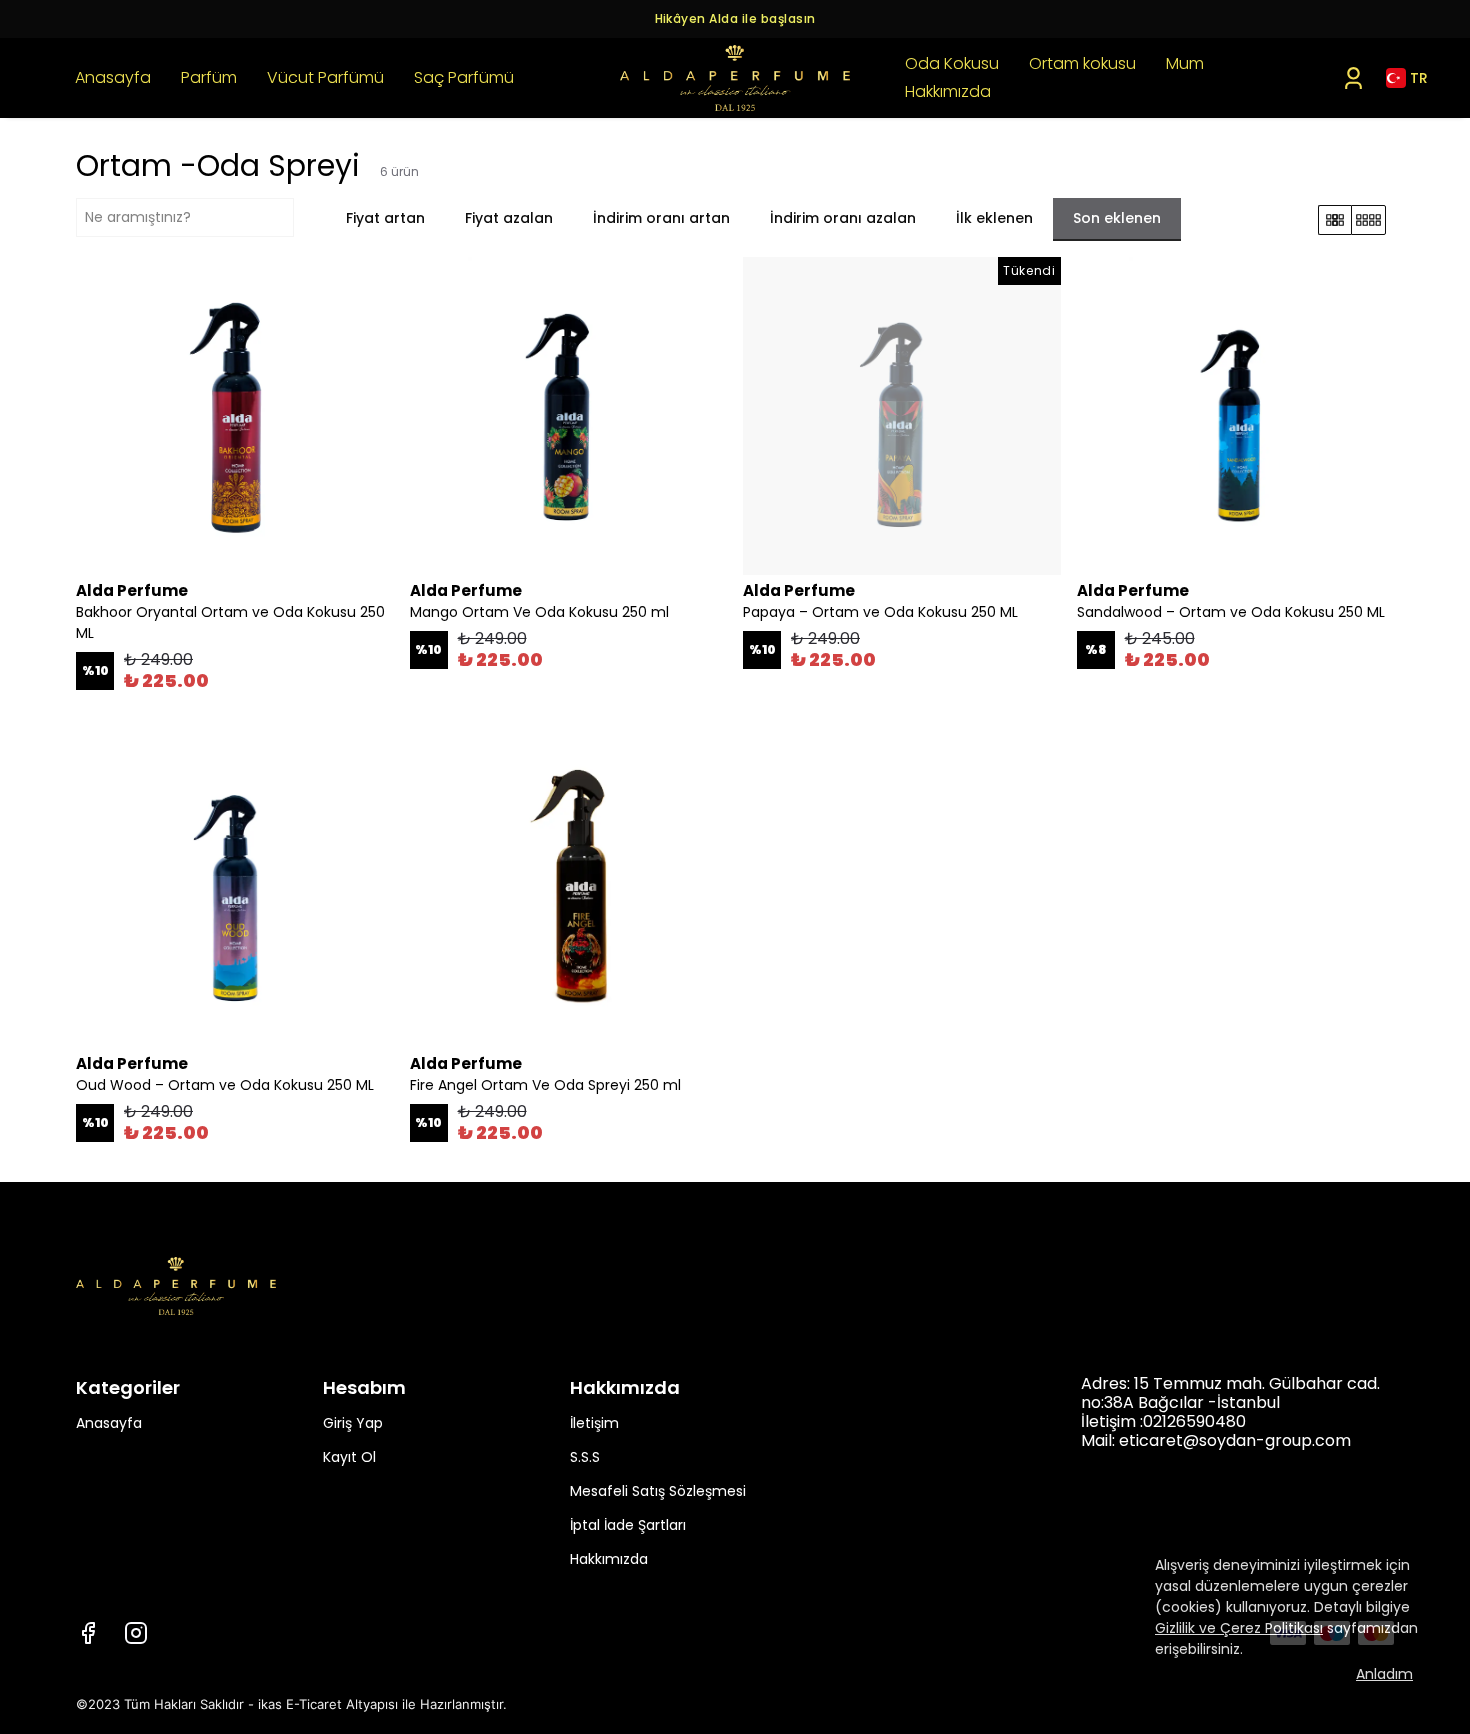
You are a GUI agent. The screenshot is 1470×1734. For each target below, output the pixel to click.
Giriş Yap (353, 1423)
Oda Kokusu (952, 63)
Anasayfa (113, 77)
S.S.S (585, 1457)
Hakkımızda (948, 91)
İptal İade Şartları (628, 1525)
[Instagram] (136, 1633)
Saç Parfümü (464, 77)
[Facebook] (88, 1633)
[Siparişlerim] (1353, 78)
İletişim (594, 1423)
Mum (1185, 63)
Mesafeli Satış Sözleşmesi (658, 1491)
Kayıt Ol (349, 1457)
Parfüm (209, 77)
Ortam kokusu (1082, 63)
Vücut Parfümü (325, 77)
